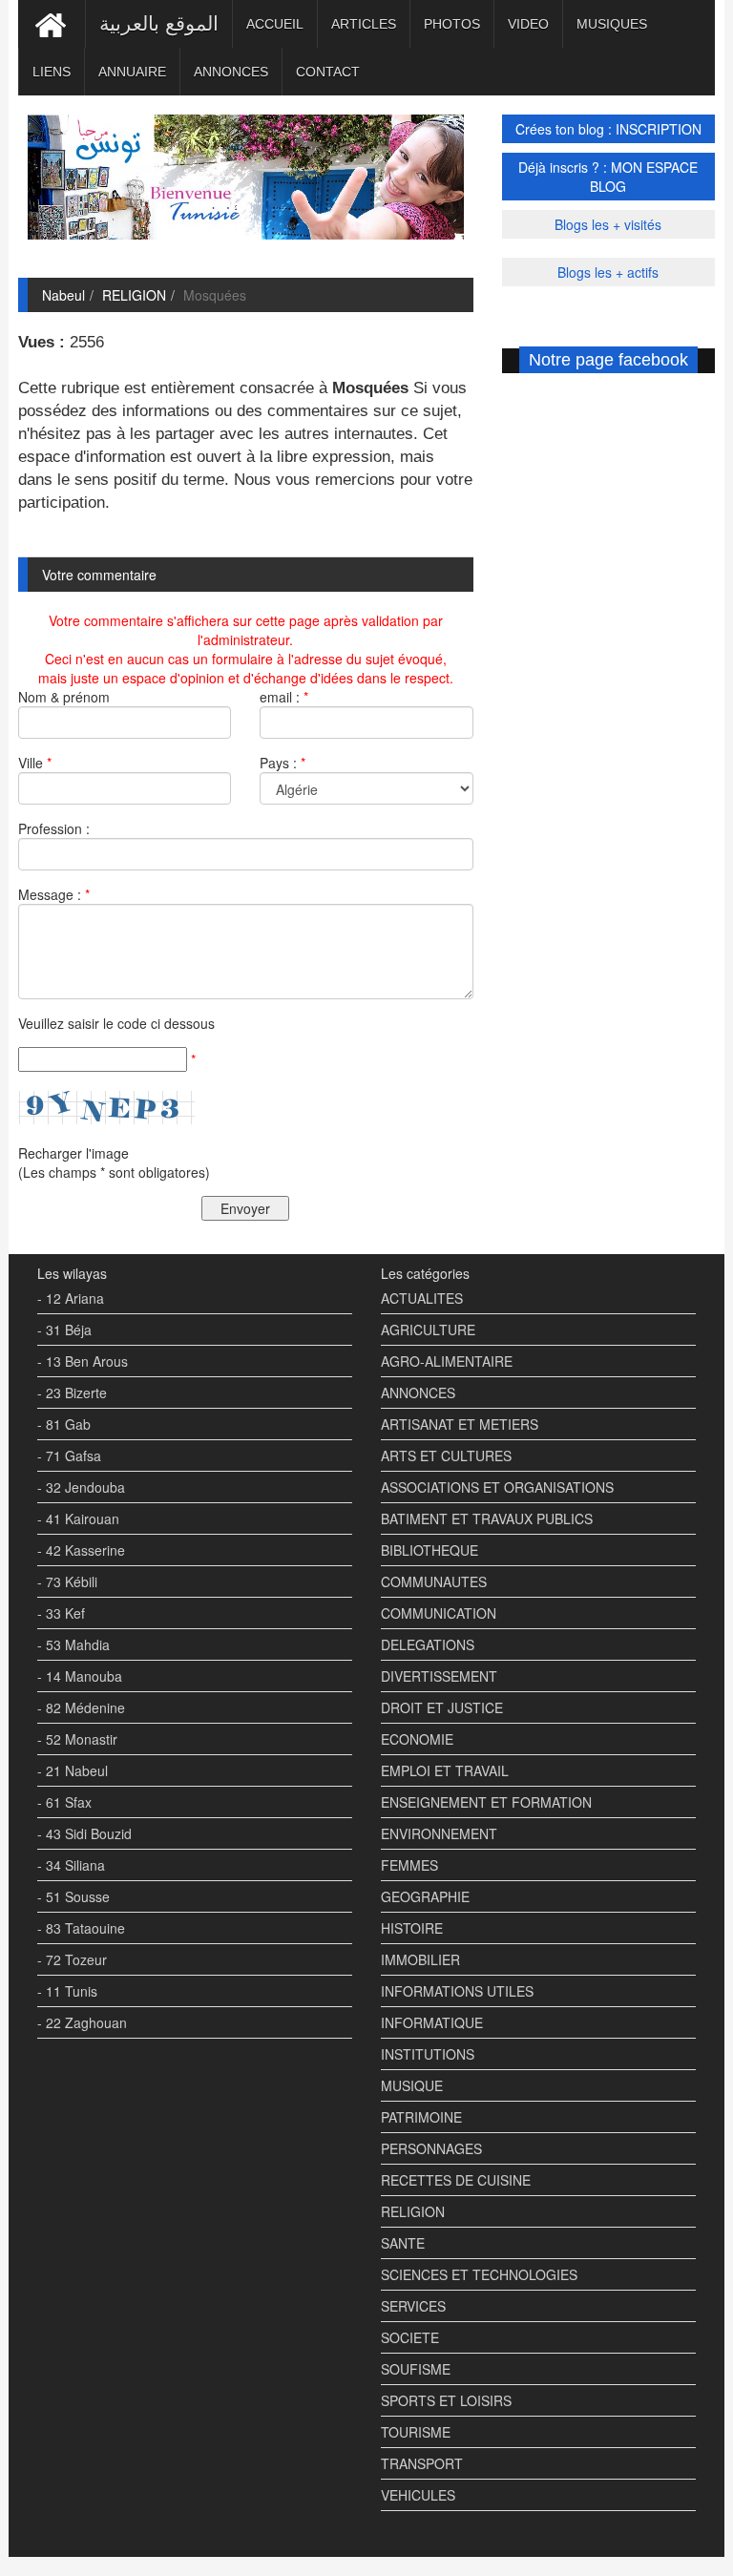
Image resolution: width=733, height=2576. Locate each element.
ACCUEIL (275, 24)
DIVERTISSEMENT (439, 1676)
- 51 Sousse (73, 1896)
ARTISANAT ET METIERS (460, 1424)
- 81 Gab (64, 1424)
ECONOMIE (417, 1739)
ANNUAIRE (132, 72)
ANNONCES (231, 72)
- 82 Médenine (81, 1707)
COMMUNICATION (439, 1613)
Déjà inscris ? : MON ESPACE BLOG (608, 177)
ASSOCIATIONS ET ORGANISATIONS (497, 1487)
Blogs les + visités (608, 224)
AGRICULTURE (428, 1330)
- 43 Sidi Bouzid (84, 1833)
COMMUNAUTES (434, 1581)
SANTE (403, 2243)
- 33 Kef (61, 1613)
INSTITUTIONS (428, 2054)
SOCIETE (410, 2337)
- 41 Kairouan (78, 1518)
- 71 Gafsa (69, 1456)
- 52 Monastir (77, 1739)
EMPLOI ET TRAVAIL (445, 1770)
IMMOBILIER (420, 1959)
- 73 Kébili (67, 1581)
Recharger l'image (73, 1153)
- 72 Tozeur (72, 1959)
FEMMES (409, 1865)
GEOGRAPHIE (425, 1896)
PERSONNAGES (431, 2148)
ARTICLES (364, 24)
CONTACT (328, 72)
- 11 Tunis (67, 1991)
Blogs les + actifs (608, 272)
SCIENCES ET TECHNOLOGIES (479, 2274)
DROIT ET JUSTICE (442, 1707)
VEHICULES (418, 2495)
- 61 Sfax (64, 1802)
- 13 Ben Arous (83, 1361)
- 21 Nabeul (73, 1770)
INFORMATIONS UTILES (457, 1991)
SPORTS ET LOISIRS (446, 2400)
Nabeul (63, 295)
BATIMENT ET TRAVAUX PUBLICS (487, 1518)
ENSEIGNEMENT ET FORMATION (486, 1802)
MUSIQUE (412, 2085)
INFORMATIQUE (432, 2022)
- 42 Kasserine (81, 1550)
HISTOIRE (412, 1928)
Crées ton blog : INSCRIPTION (608, 129)
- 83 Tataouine (81, 1928)
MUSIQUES (612, 24)
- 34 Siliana (71, 1865)
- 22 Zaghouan (82, 2022)
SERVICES (413, 2306)
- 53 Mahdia (73, 1644)
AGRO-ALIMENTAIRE (447, 1361)
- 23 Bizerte (72, 1393)
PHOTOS (452, 24)
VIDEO (528, 24)
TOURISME (416, 2432)
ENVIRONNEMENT (439, 1833)
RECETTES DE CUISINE (456, 2180)
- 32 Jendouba (81, 1487)
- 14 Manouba (80, 1676)
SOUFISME (416, 2369)
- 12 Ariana (71, 1298)
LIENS (52, 72)
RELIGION (134, 295)
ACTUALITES (422, 1298)
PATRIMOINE (421, 2117)
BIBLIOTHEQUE (429, 1550)
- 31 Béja (64, 1330)
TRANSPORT (422, 2463)
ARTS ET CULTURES (446, 1456)
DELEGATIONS (428, 1644)
